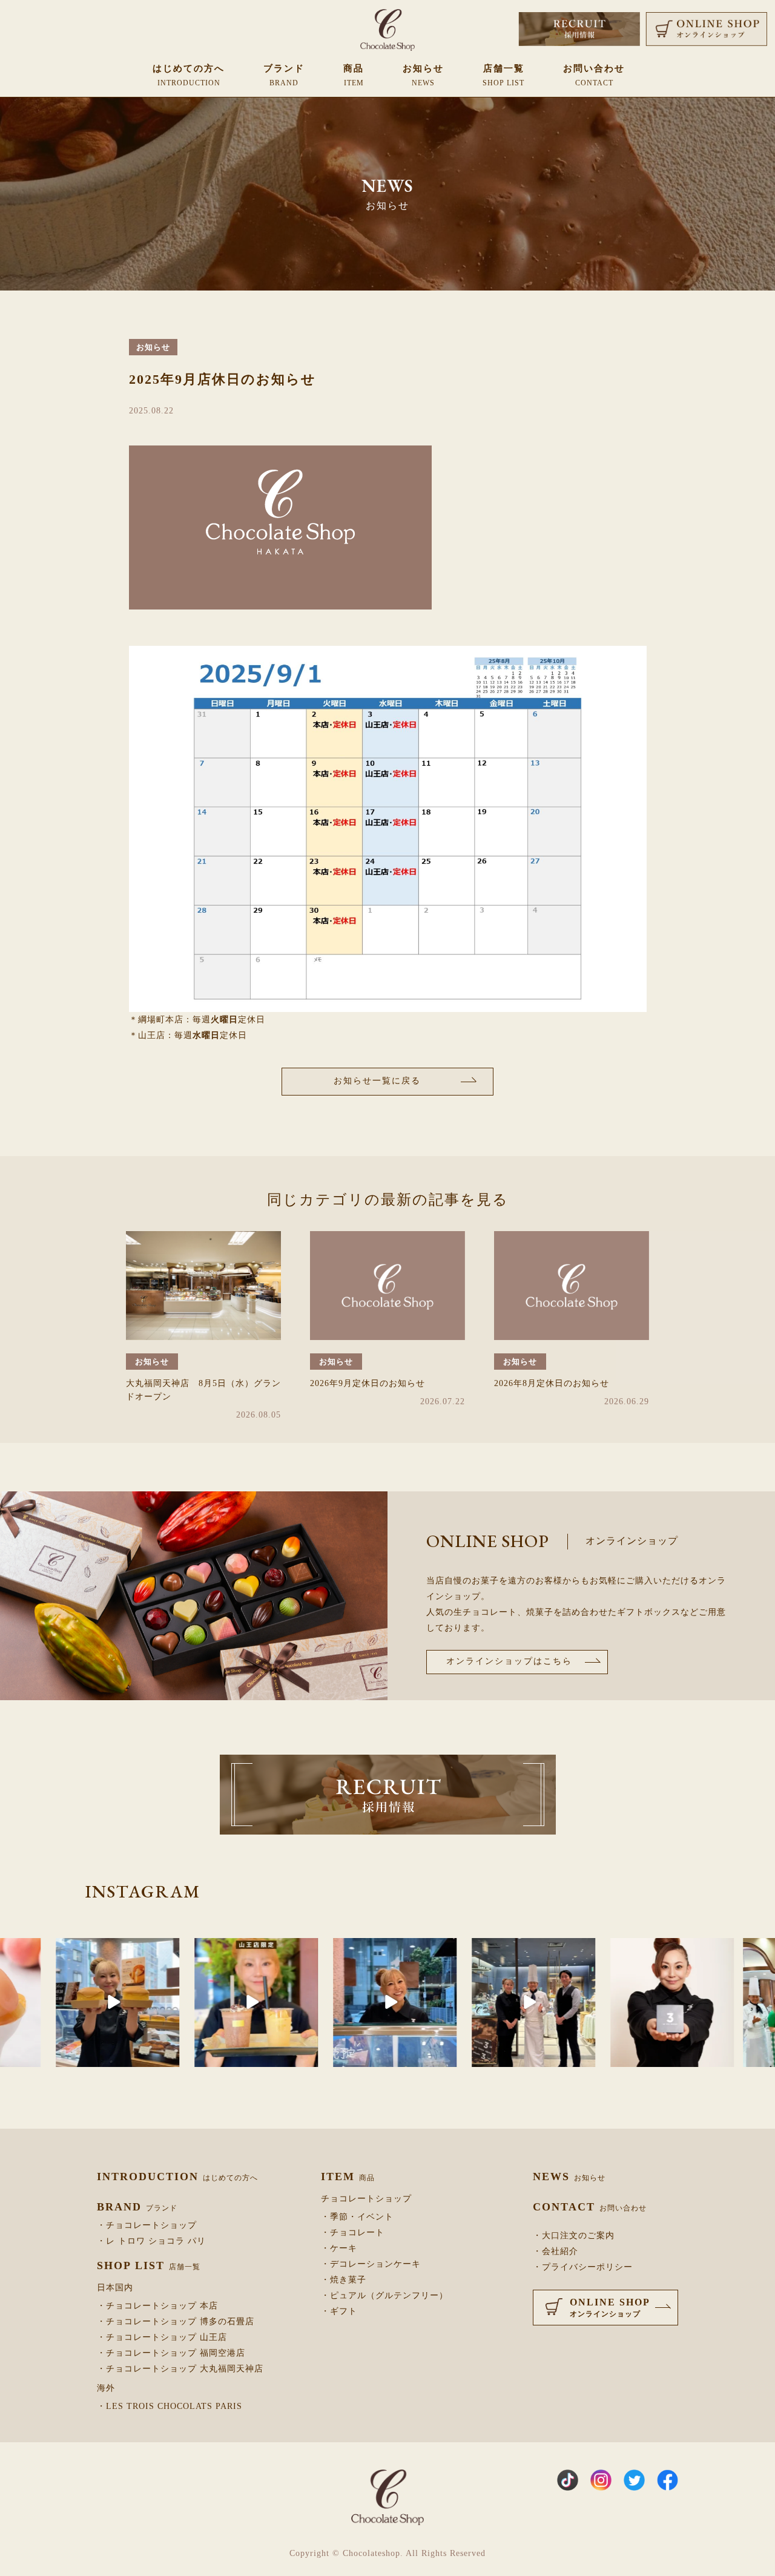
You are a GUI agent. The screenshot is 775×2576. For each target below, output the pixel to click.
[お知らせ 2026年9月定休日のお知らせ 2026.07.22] (387, 1286)
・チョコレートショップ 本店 (157, 2306)
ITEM (348, 2177)
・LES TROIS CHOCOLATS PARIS (170, 2407)
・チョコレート (353, 2233)
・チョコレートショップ (147, 2226)
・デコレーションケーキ (371, 2264)
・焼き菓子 (344, 2280)
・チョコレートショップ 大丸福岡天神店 (180, 2369)
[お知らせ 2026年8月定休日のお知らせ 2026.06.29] (572, 1286)
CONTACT (590, 2207)
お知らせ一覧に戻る (377, 1081)
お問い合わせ (594, 75)
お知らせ (423, 75)
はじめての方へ (189, 75)
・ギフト (339, 2311)
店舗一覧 (503, 75)
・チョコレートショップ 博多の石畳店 (176, 2322)
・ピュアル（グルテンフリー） (384, 2296)
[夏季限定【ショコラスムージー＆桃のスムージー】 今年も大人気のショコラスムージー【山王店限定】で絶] (163, 2003)
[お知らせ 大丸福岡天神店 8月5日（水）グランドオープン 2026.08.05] (203, 1286)
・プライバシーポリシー (583, 2267)
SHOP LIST (149, 2265)
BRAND (137, 2207)
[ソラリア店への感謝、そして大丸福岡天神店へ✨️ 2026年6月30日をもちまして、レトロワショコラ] (441, 2003)
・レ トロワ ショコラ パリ (151, 2241)
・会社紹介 (556, 2252)
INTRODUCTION (177, 2177)
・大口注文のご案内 (574, 2236)
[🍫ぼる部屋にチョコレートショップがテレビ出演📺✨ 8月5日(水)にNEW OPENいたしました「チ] (712, 2003)
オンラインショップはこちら (509, 1661)
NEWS (569, 2177)
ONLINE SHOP (610, 2308)
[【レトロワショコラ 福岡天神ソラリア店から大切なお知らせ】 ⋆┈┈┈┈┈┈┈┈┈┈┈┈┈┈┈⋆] (579, 2003)
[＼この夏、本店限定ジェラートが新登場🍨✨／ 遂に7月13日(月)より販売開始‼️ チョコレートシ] (302, 2003)
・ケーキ (339, 2249)
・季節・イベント (357, 2217)
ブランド (284, 75)
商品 (354, 75)
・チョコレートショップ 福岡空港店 (171, 2353)
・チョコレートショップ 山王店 (162, 2338)
